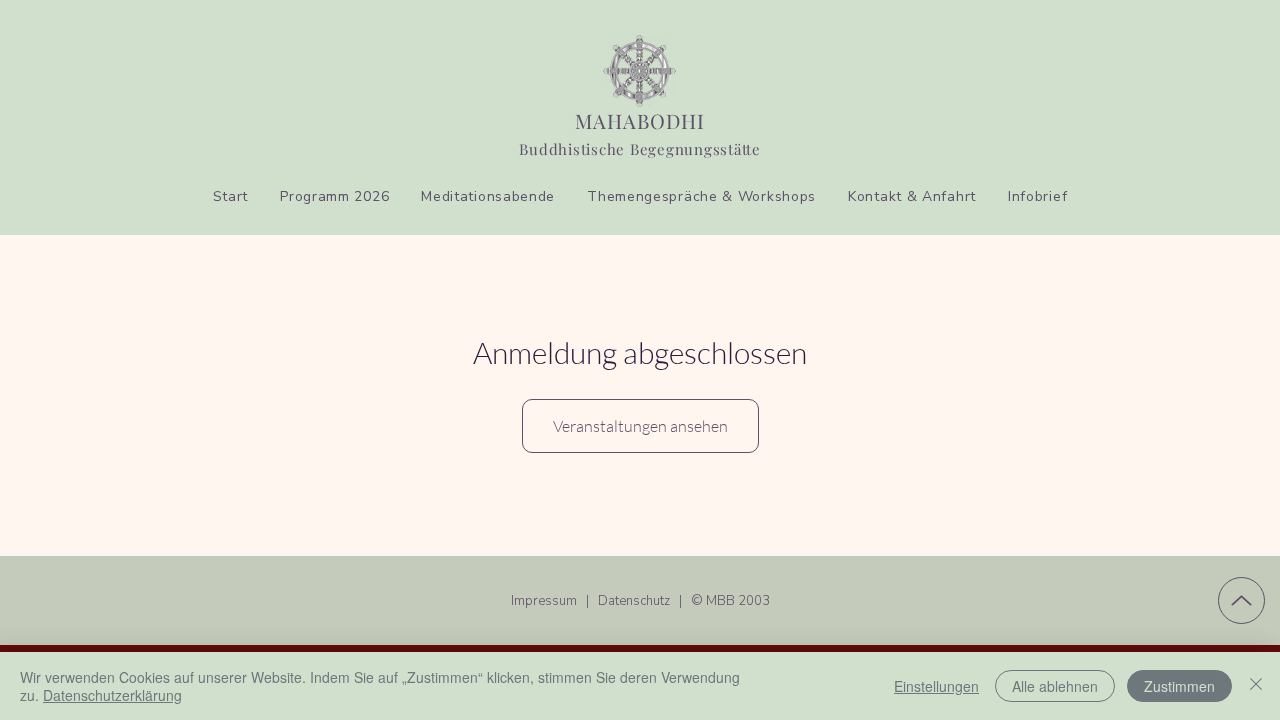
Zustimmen (1179, 686)
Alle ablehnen (1055, 686)
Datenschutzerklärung (112, 695)
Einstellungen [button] (936, 686)
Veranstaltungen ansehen (640, 426)
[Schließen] (1256, 686)
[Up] (1241, 600)
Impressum (545, 601)
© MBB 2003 (730, 601)
